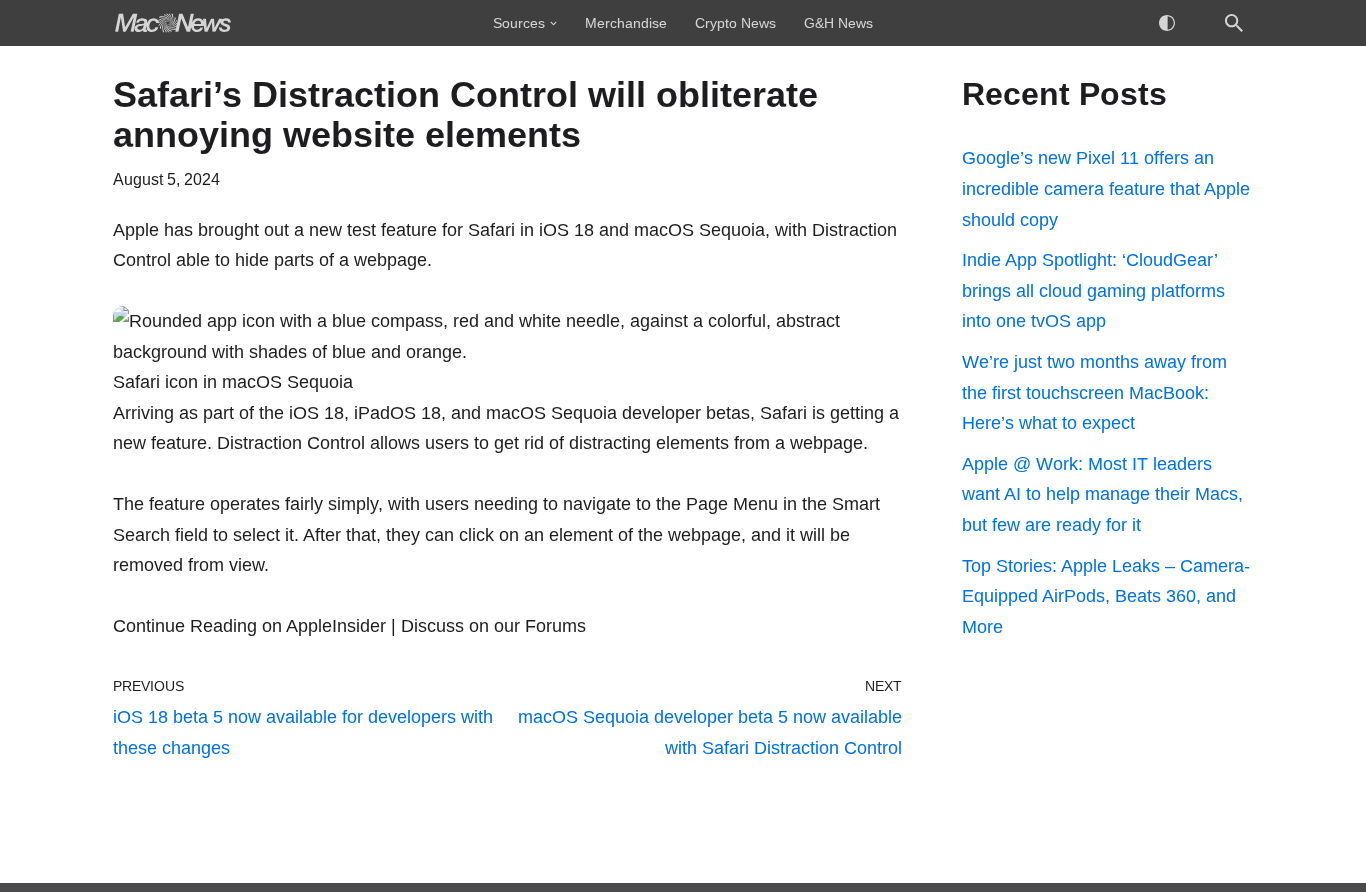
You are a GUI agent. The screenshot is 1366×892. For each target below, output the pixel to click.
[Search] (1234, 23)
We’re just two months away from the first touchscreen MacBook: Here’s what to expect (1094, 392)
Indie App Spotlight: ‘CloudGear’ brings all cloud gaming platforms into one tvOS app (1093, 290)
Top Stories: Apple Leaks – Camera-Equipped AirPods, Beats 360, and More (1106, 596)
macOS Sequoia (551, 413)
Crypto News (735, 23)
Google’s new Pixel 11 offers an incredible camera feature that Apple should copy (1106, 188)
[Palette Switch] (1167, 23)
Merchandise (626, 23)
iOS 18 (316, 413)
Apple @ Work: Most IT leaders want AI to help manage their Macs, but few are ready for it (1102, 494)
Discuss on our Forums (493, 626)
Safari (491, 230)
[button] (553, 23)
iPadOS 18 (397, 413)
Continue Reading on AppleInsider (249, 626)
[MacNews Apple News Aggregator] (173, 23)
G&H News (838, 23)
